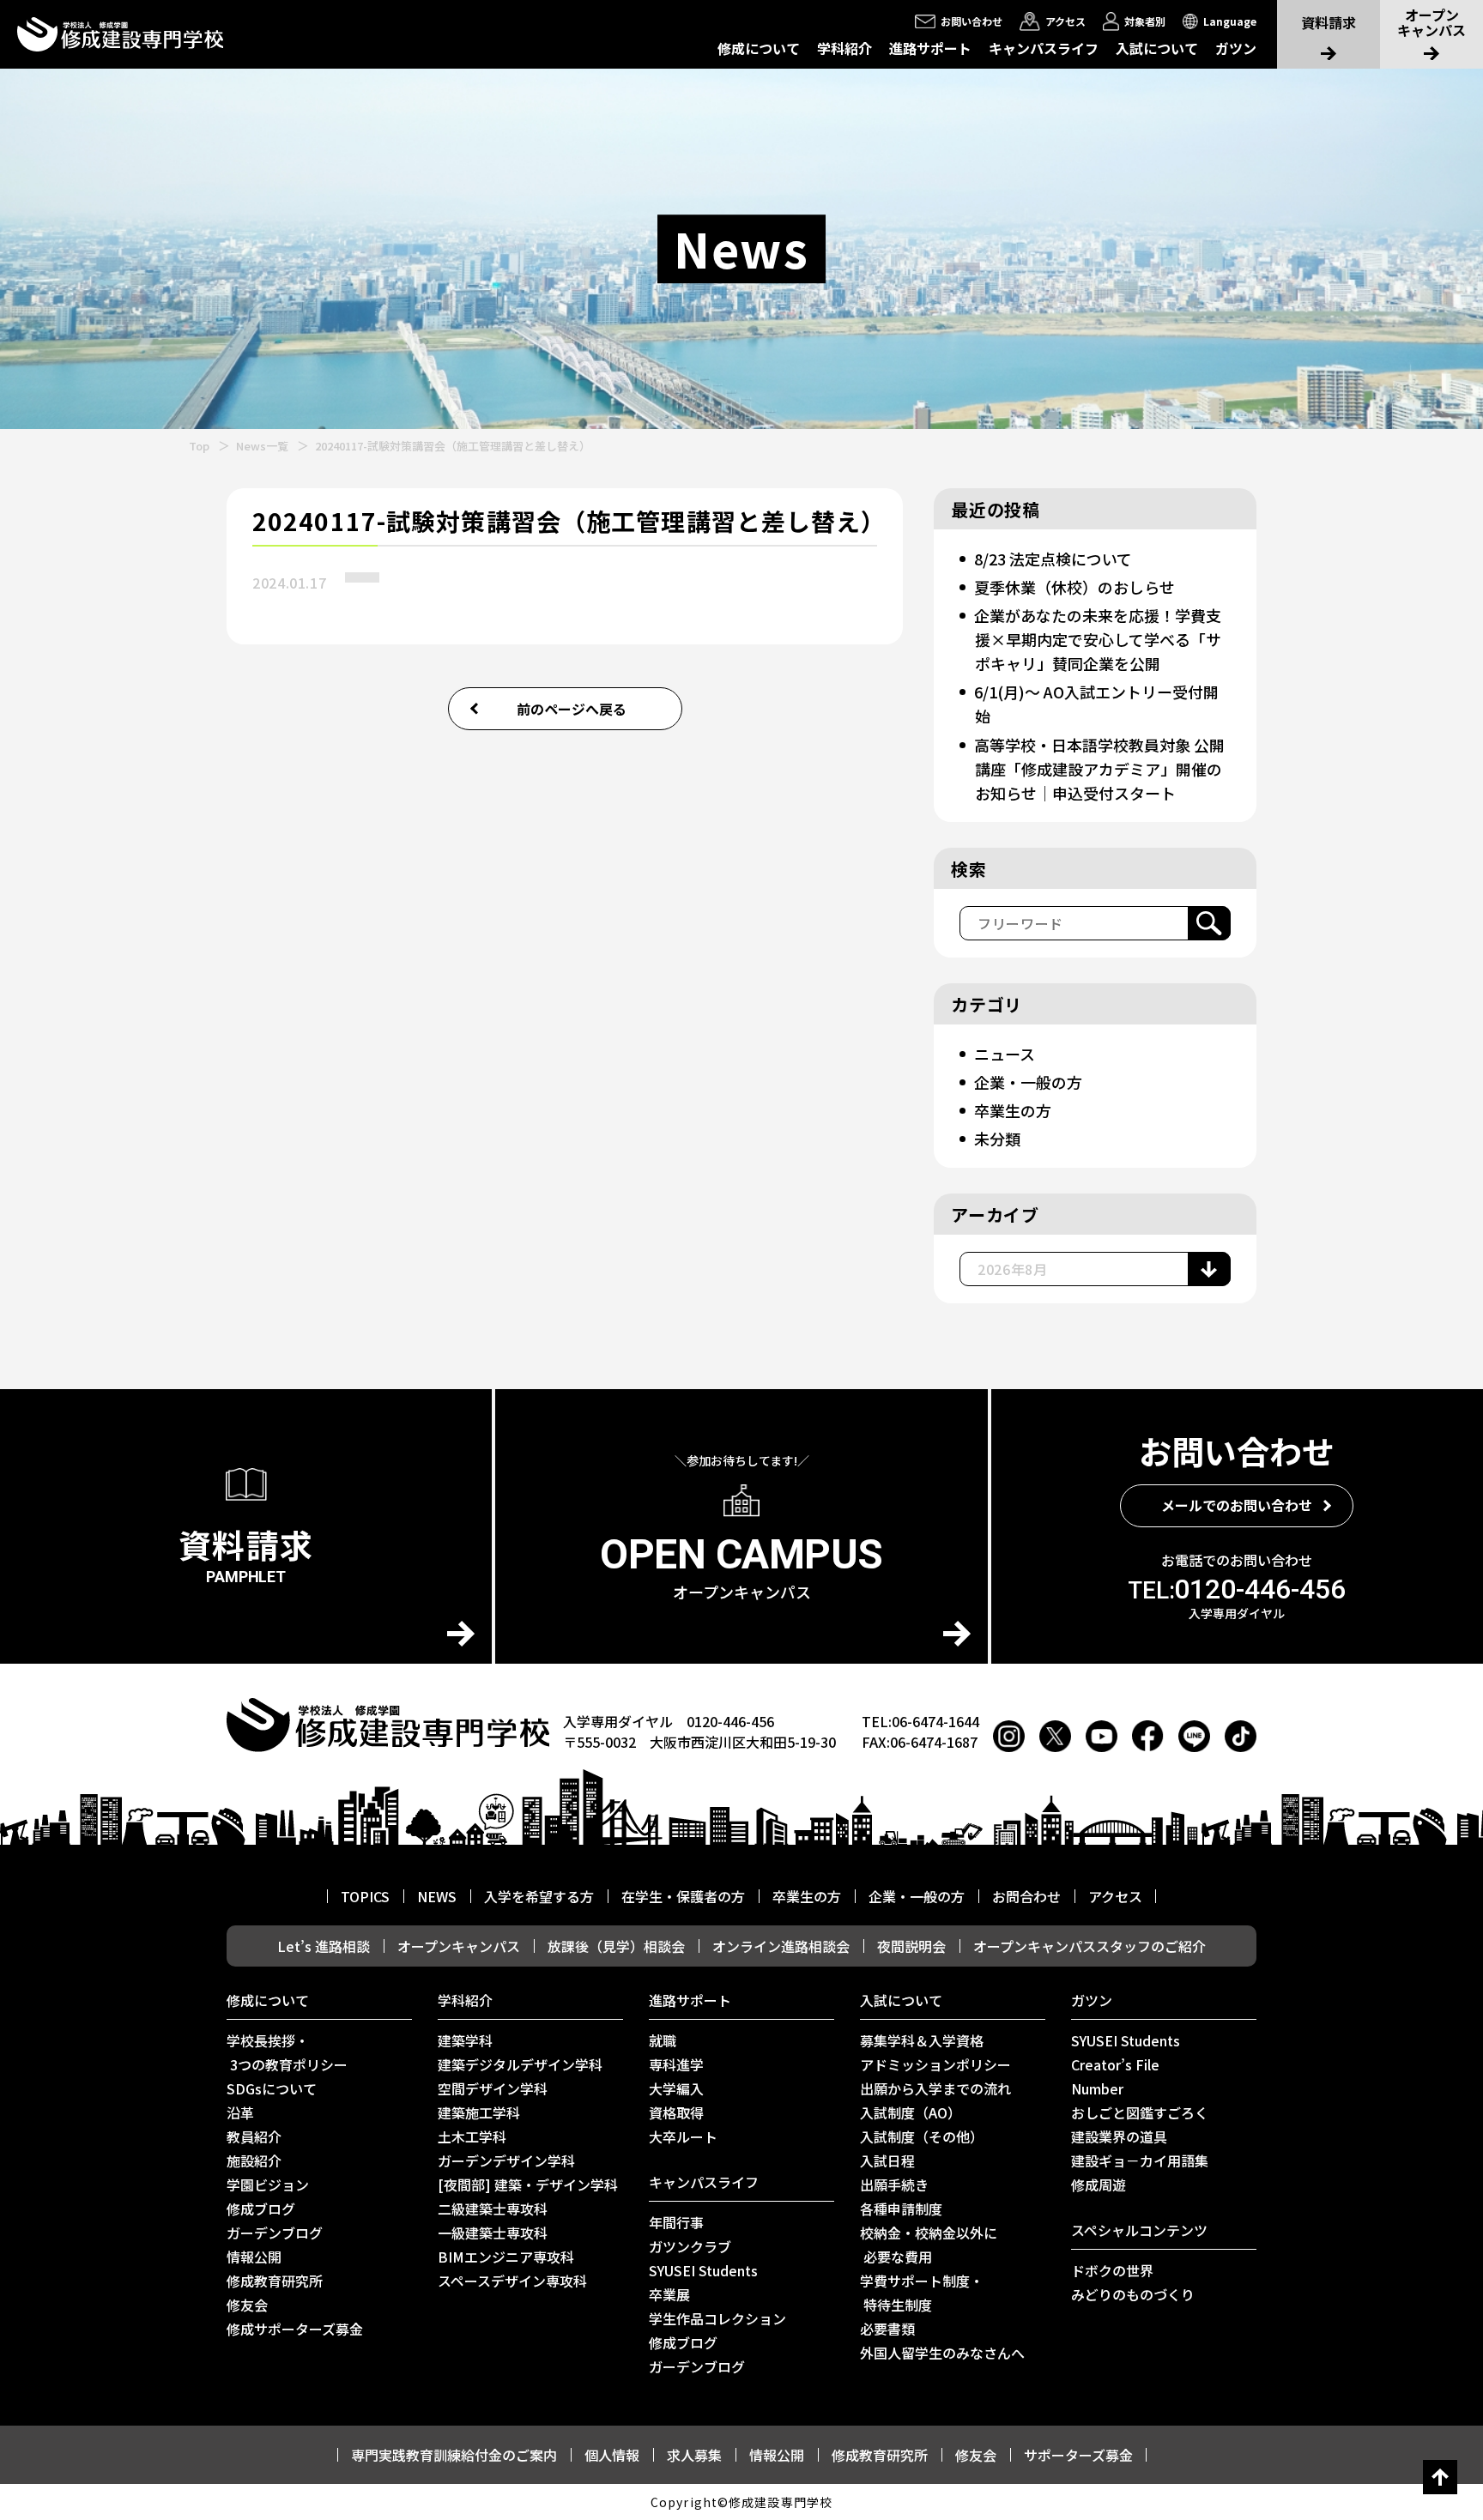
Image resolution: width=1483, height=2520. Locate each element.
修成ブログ (261, 2209)
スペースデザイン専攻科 (512, 2281)
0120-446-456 (1237, 1589)
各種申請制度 (901, 2209)
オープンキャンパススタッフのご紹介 (1090, 1946)
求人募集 (694, 2455)
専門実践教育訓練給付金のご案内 (454, 2455)
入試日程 (887, 2160)
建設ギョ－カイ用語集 (1140, 2160)
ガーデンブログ (275, 2233)
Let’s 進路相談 (324, 1946)
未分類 (997, 1139)
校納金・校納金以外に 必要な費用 (929, 2245)
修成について (759, 48)
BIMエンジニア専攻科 (506, 2257)
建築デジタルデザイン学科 (520, 2064)
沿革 (240, 2112)
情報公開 (254, 2257)
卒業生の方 (1013, 1110)
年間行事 (676, 2222)
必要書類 (887, 2329)
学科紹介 (844, 48)
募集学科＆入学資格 (922, 2040)
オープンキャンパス (459, 1946)
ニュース (1005, 1054)
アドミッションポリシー (935, 2064)
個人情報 (612, 2455)
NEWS (437, 1896)
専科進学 (676, 2064)
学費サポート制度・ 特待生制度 (922, 2293)
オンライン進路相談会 (781, 1946)
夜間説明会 (911, 1946)
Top (199, 446)
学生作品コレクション (717, 2318)
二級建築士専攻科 (493, 2209)
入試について (1157, 48)
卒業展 (669, 2294)
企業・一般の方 (1028, 1082)
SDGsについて (272, 2088)
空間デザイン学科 (493, 2088)
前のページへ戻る (572, 709)
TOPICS (365, 1896)
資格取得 (676, 2112)
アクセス (1115, 1896)
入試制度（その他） (922, 2136)
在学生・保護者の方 (683, 1896)
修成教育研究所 (275, 2281)
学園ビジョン (268, 2185)
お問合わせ (1026, 1896)
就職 (663, 2040)
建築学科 (465, 2040)
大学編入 (676, 2088)
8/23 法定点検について (1053, 559)
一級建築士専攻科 (493, 2233)
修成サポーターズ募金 (295, 2329)
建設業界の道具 (1119, 2136)
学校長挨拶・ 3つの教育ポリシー (287, 2052)
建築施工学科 (479, 2112)
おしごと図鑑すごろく (1140, 2112)
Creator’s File (1115, 2064)
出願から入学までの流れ (935, 2088)
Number (1097, 2088)
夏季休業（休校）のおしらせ (1074, 587)
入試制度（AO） (911, 2112)
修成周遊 (1099, 2185)
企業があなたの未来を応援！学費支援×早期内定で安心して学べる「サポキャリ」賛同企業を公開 (1098, 639)
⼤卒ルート (683, 2136)
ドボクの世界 (1112, 2270)
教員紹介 (254, 2136)
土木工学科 (472, 2136)
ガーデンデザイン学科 (506, 2160)
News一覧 (262, 446)
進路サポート (930, 48)
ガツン (1236, 48)
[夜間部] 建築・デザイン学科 (528, 2185)
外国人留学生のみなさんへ (942, 2353)
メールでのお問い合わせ (1237, 1505)
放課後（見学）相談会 (616, 1946)
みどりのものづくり (1133, 2294)
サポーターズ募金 (1078, 2455)
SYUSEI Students (703, 2270)
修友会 (247, 2305)
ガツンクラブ (690, 2246)
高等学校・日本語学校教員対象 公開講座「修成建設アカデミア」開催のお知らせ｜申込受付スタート (1099, 769)
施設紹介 (254, 2160)
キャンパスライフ (1044, 48)
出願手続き (894, 2185)
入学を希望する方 (539, 1896)
